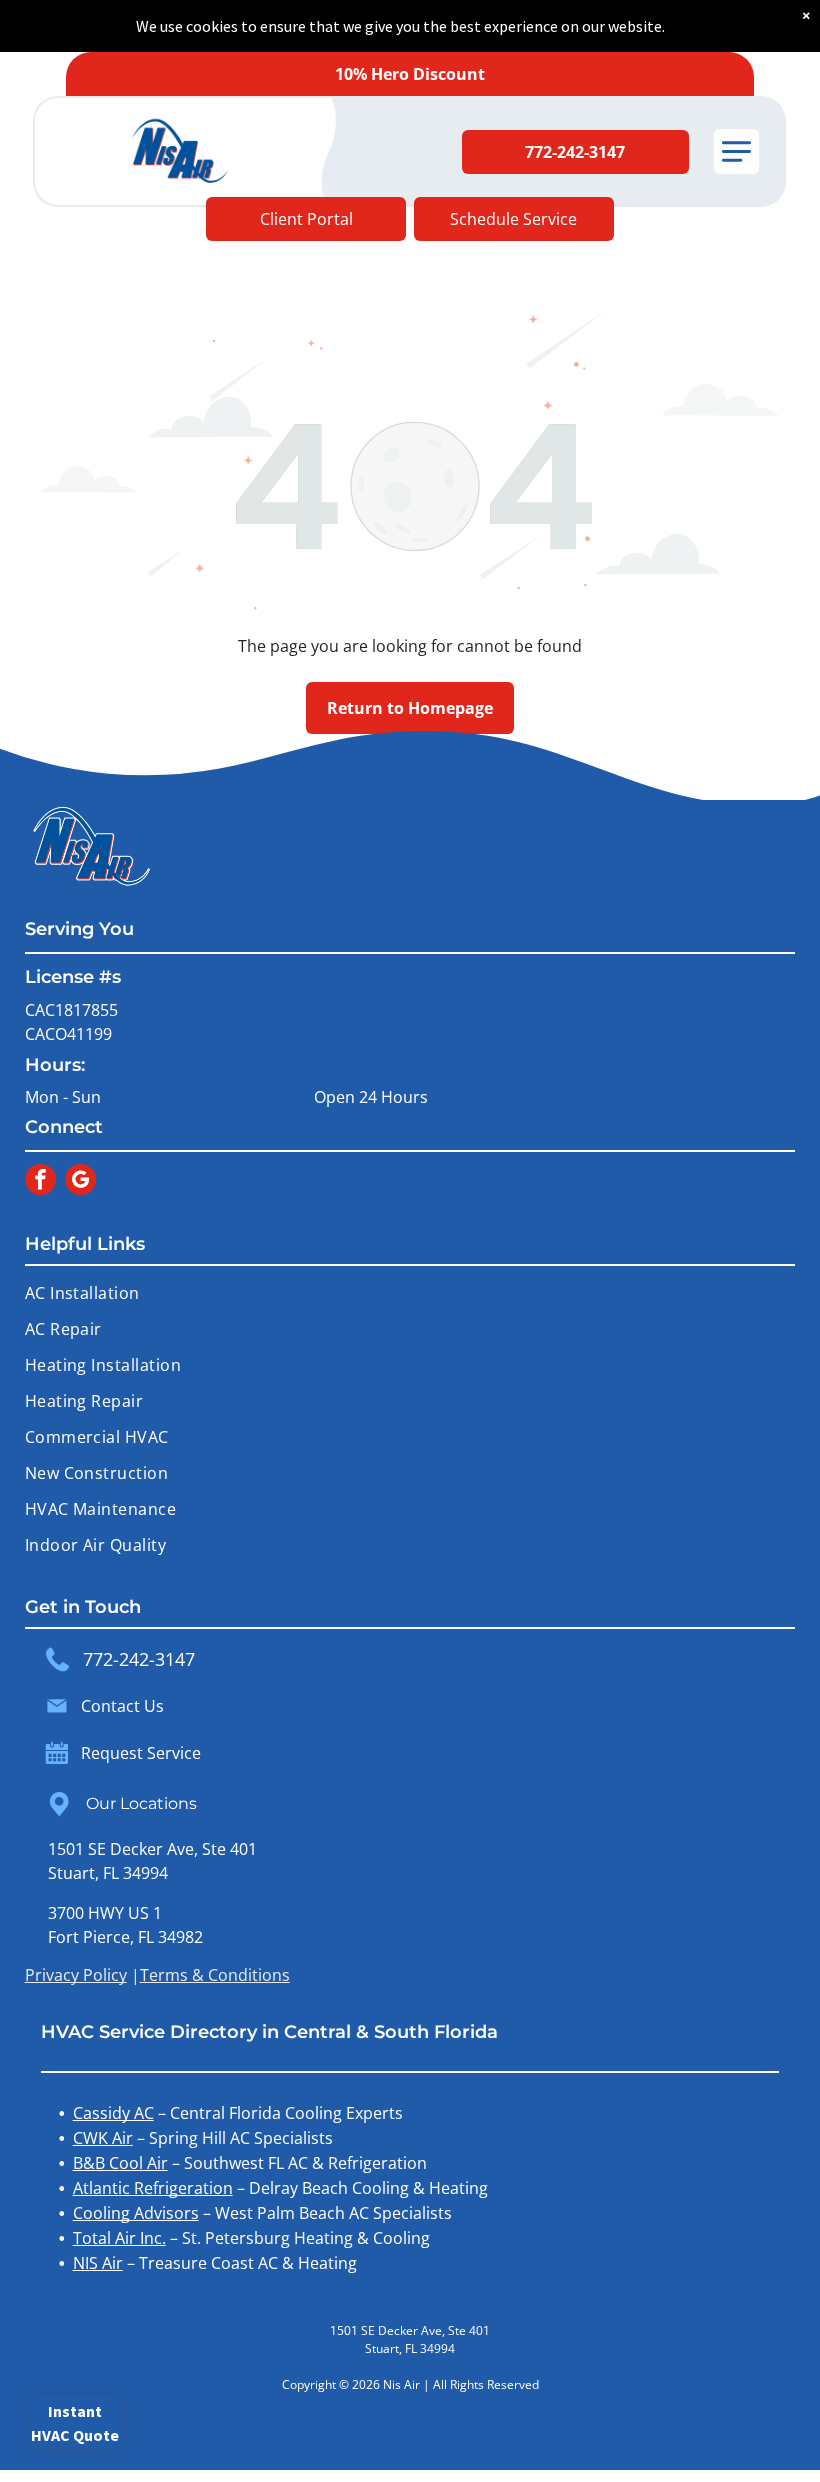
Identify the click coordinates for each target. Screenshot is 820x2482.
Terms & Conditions (215, 1975)
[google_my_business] (80, 1182)
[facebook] (40, 1182)
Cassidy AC (113, 2113)
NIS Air (98, 2263)
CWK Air (103, 2138)
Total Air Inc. (119, 2238)
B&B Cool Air (120, 2163)
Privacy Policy (76, 1975)
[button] (736, 151)
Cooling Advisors (136, 2213)
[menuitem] (410, 1293)
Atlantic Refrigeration (153, 2188)
